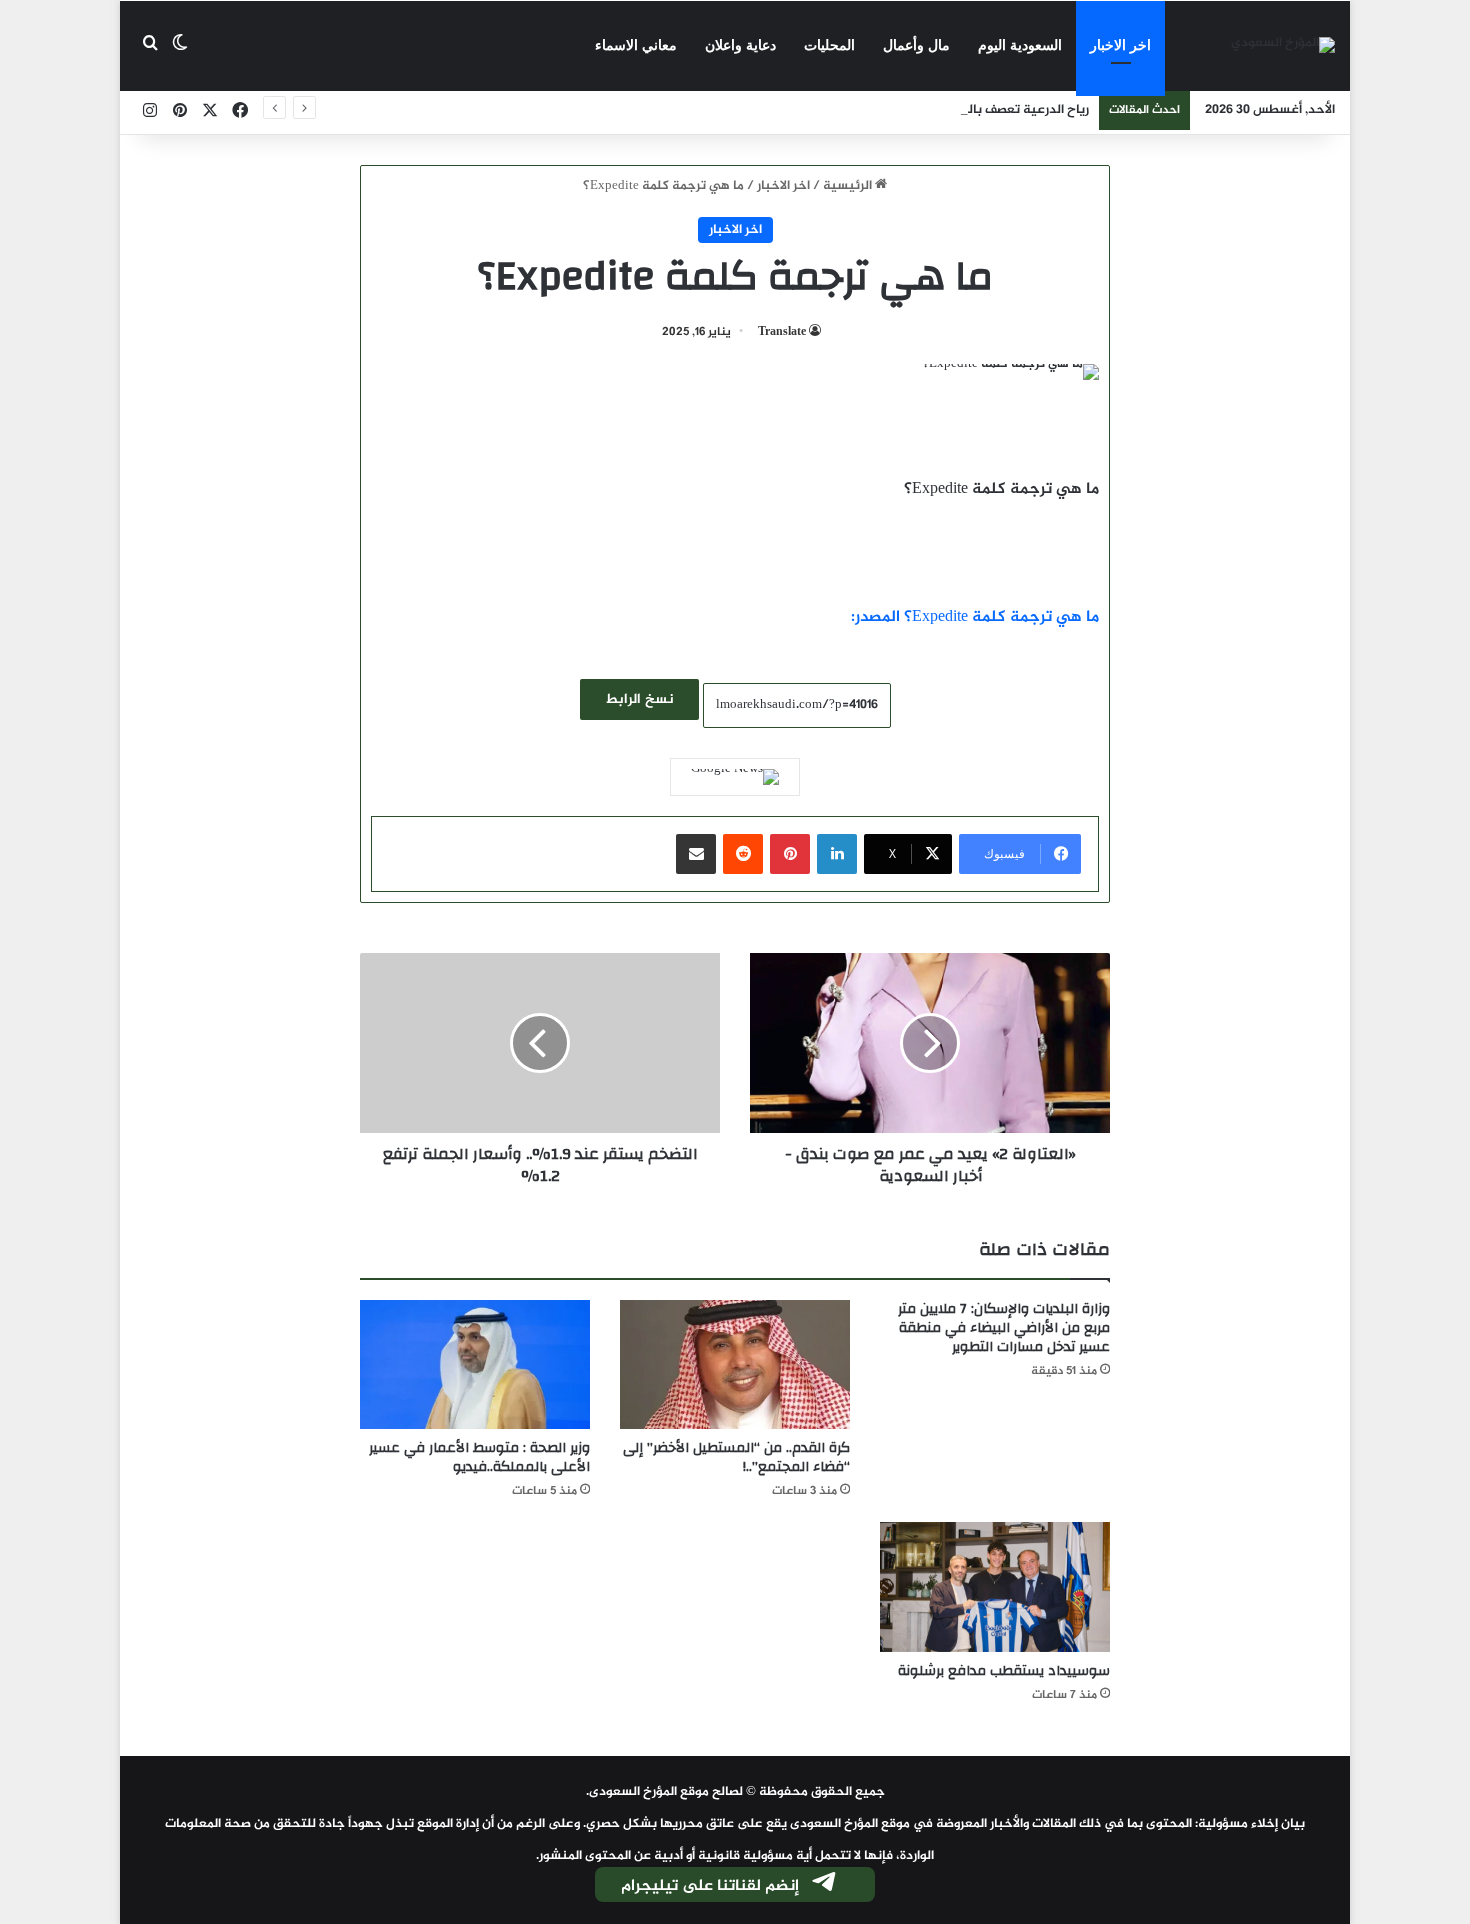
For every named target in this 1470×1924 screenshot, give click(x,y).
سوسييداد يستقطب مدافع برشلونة (1004, 1671)
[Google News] (735, 777)
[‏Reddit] (743, 854)
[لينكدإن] (837, 854)
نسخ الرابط (639, 699)
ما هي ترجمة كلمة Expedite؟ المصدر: (975, 617)
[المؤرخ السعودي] (1283, 46)
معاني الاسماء (636, 45)
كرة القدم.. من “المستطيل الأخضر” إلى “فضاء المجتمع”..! (736, 1457)
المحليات (829, 45)
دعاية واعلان (740, 45)
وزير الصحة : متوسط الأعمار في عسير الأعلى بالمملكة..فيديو (479, 1457)
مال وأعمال (916, 45)
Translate (782, 332)
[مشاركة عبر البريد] (696, 854)
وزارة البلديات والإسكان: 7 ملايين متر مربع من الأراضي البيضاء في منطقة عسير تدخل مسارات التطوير (1004, 1328)
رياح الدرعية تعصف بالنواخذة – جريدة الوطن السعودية (940, 110)
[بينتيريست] (790, 854)
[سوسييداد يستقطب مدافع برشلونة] (995, 1587)
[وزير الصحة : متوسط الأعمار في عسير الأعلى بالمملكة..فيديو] (475, 1365)
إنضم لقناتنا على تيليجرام (710, 1886)
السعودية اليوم (1020, 45)
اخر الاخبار (1120, 45)
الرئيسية (849, 186)
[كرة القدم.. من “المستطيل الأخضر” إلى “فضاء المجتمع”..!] (735, 1365)
